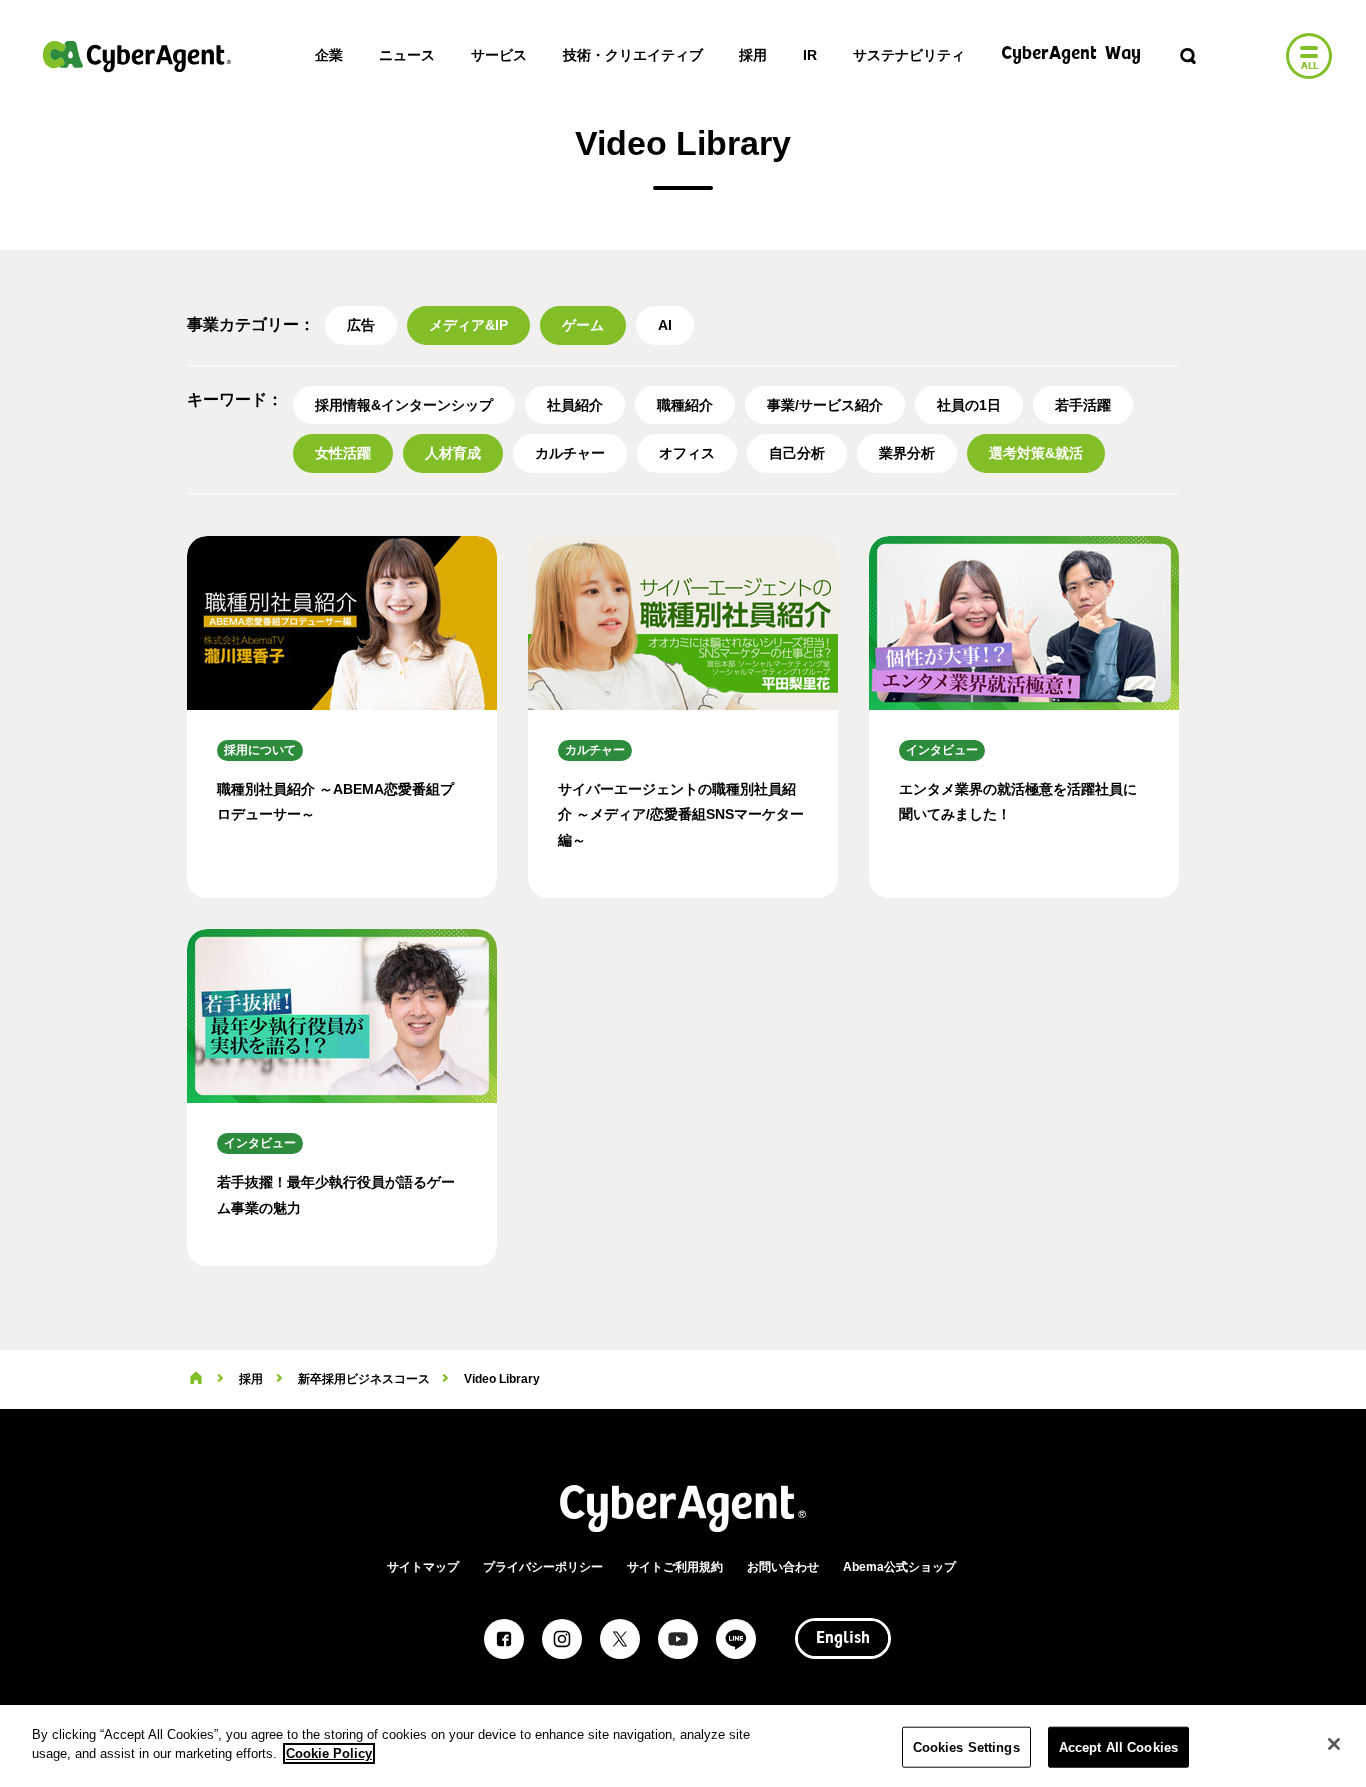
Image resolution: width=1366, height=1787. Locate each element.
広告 (361, 325)
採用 (753, 55)
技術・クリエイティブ (633, 55)
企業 (329, 55)
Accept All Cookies (1118, 1747)
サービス (499, 55)
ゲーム (583, 325)
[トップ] (196, 1379)
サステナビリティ (909, 55)
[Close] (1334, 1744)
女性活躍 (343, 453)
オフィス (687, 453)
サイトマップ (423, 1567)
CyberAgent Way (1071, 54)
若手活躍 (1083, 405)
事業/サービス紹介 (825, 405)
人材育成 (453, 453)
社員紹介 (575, 405)
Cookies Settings (966, 1747)
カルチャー (570, 453)
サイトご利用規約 (675, 1567)
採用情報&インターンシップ (404, 405)
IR (810, 55)
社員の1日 (969, 405)
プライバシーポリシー (543, 1567)
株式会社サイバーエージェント (137, 56)
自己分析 (797, 453)
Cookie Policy (329, 1753)
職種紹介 (685, 405)
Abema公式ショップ (899, 1567)
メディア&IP (468, 325)
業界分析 (907, 453)
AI (665, 325)
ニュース (407, 55)
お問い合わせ (783, 1567)
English (843, 1639)
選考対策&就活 (1036, 453)
